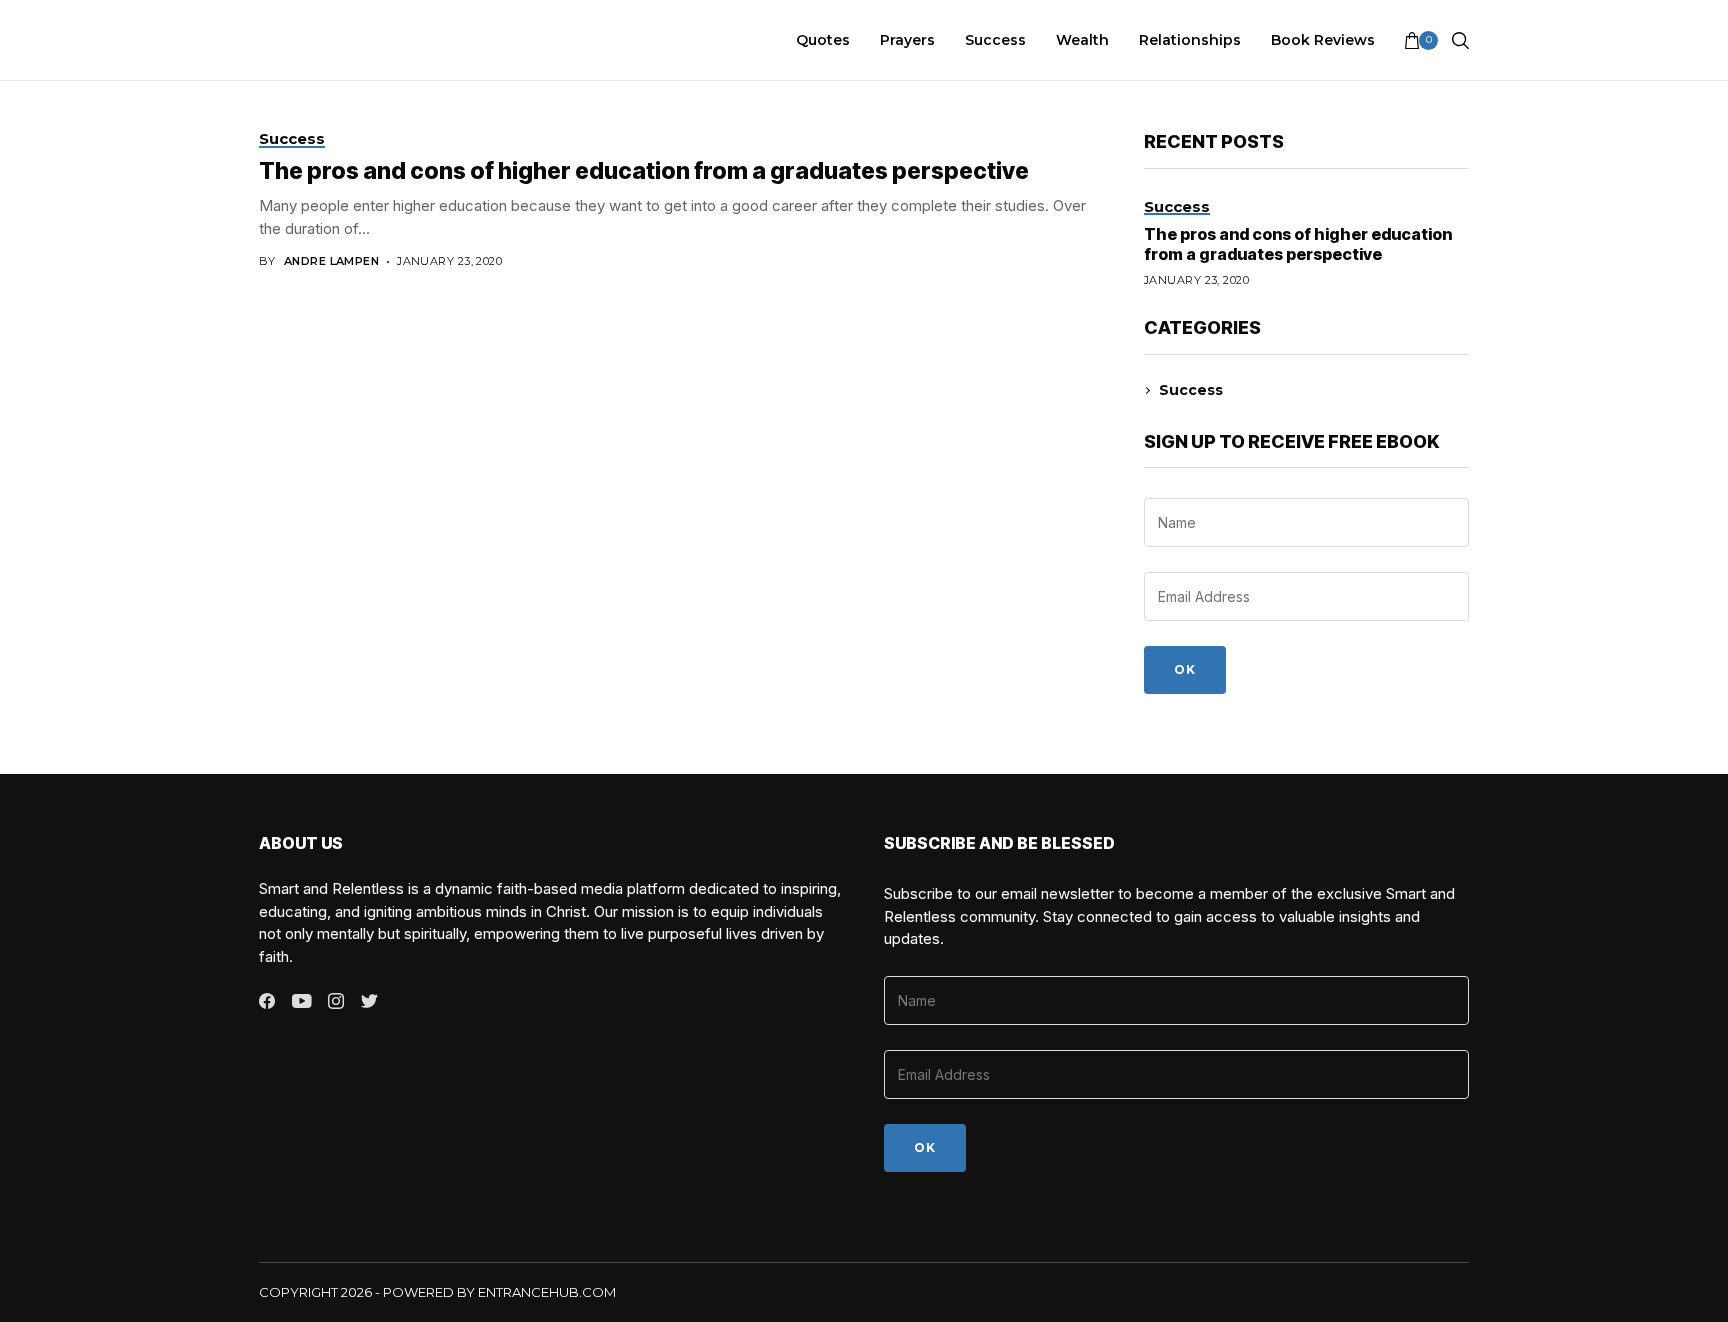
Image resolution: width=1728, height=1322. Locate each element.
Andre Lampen (331, 261)
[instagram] (336, 1001)
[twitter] (369, 1002)
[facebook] (267, 1001)
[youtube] (301, 1002)
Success (1191, 390)
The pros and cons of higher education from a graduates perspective (644, 171)
